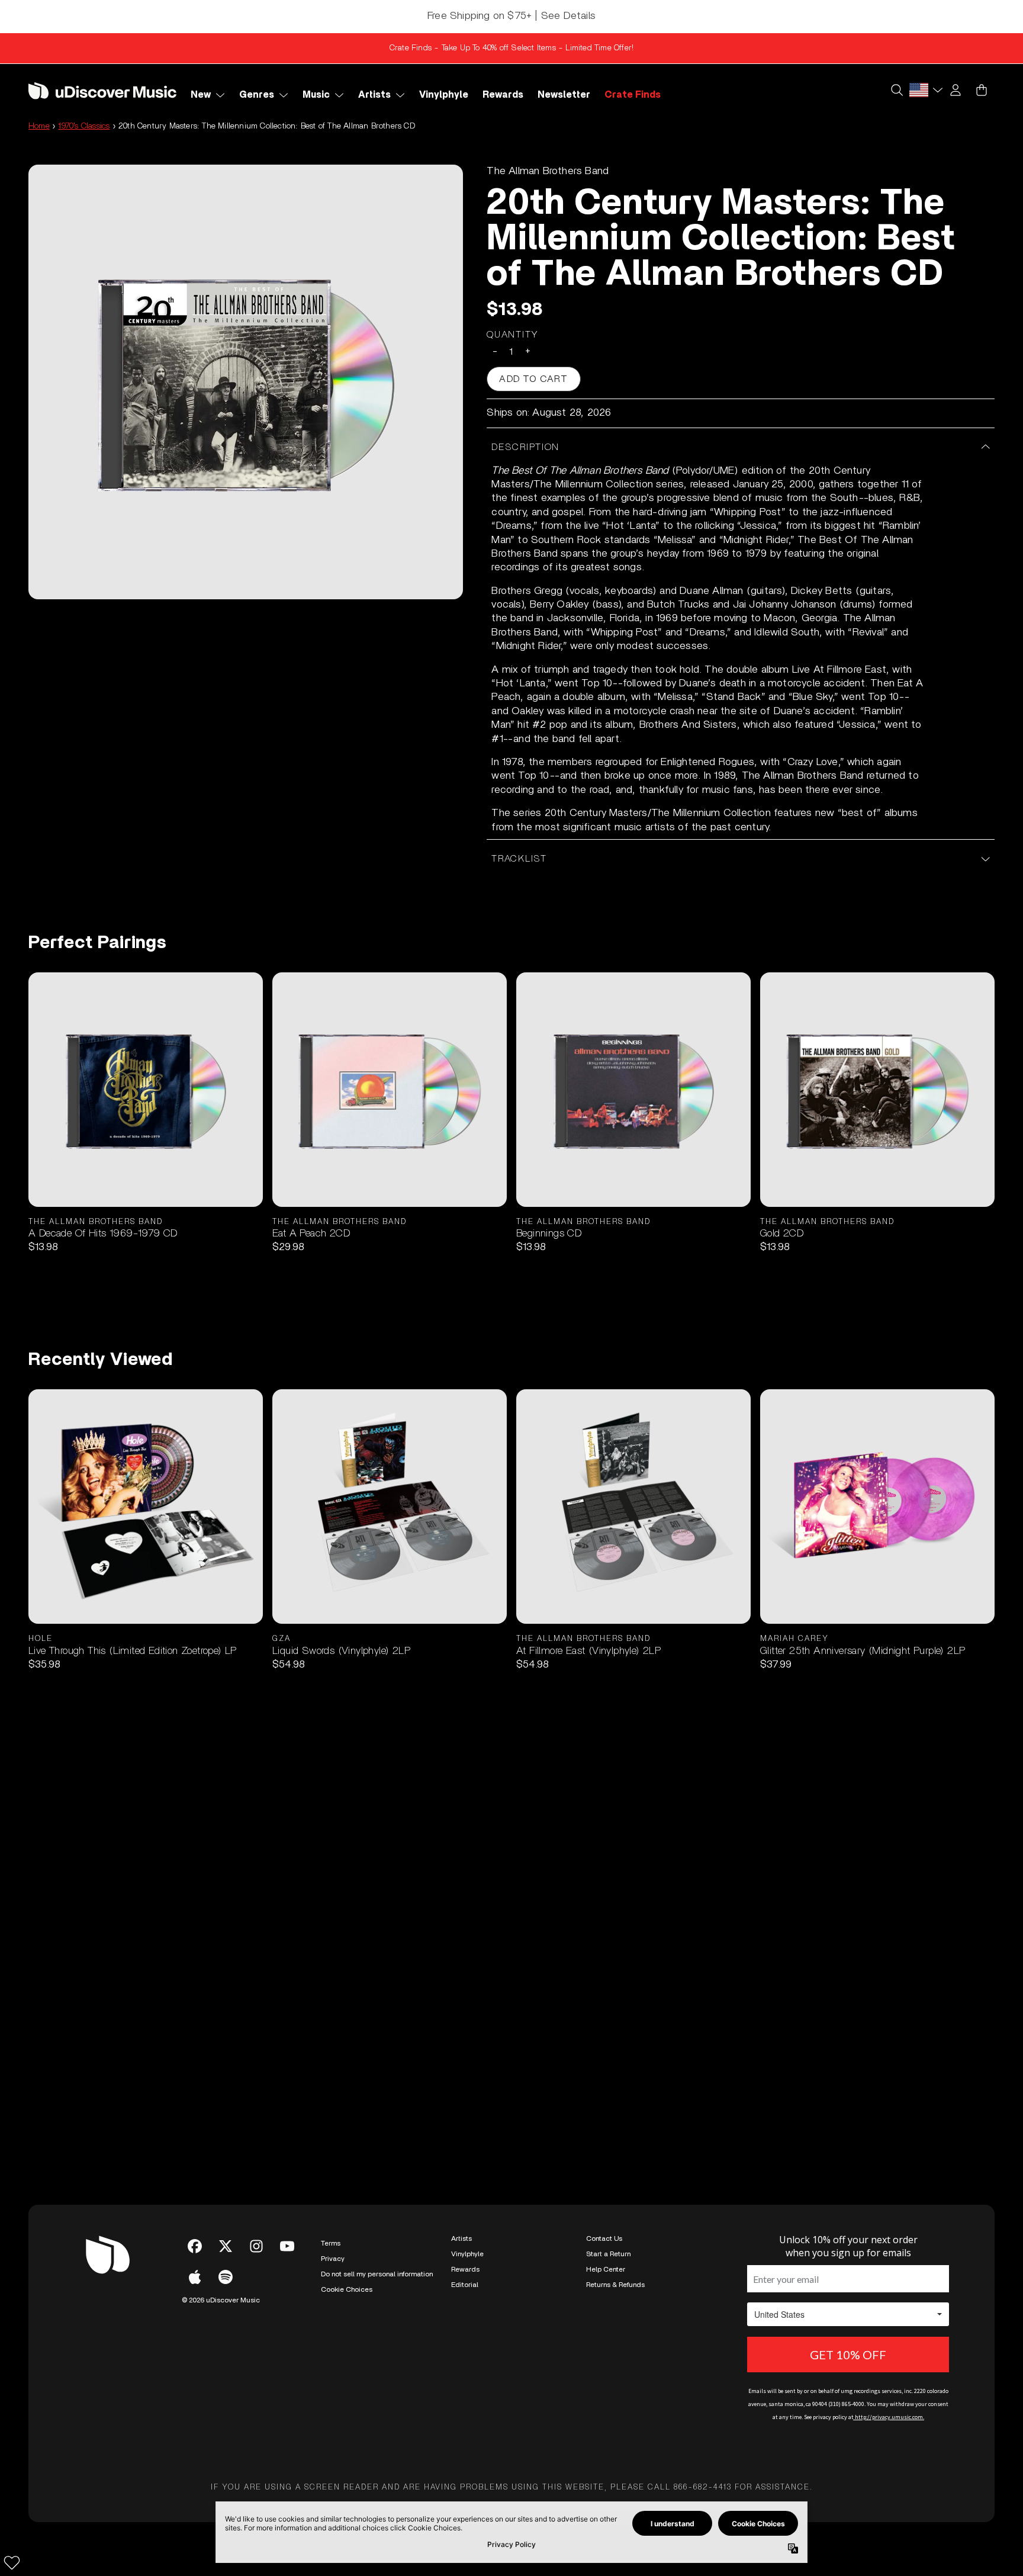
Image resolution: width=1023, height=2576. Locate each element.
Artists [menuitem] (374, 95)
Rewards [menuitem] (503, 95)
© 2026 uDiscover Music (221, 2300)
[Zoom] (246, 382)
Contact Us (604, 2238)
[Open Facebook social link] (195, 2246)
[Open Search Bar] (896, 90)
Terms (331, 2243)
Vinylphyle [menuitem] (444, 95)
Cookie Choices (347, 2289)
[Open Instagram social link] (256, 2246)
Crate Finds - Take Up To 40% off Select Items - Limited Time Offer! (511, 48)
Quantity (513, 335)
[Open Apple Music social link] (195, 2277)
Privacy (333, 2259)
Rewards (465, 2269)
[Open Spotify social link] (226, 2277)
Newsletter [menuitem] (564, 95)
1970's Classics (84, 126)
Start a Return (608, 2254)
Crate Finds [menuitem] (633, 95)
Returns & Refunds (615, 2285)
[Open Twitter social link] (226, 2246)
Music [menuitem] (316, 95)
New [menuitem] (201, 95)
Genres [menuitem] (257, 95)
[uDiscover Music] (102, 90)
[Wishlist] (12, 2562)
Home (39, 126)
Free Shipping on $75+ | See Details (511, 16)
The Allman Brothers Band (548, 171)
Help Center (606, 2269)
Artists (461, 2238)
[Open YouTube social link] (287, 2246)
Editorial (465, 2285)
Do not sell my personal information (377, 2274)
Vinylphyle (467, 2254)
